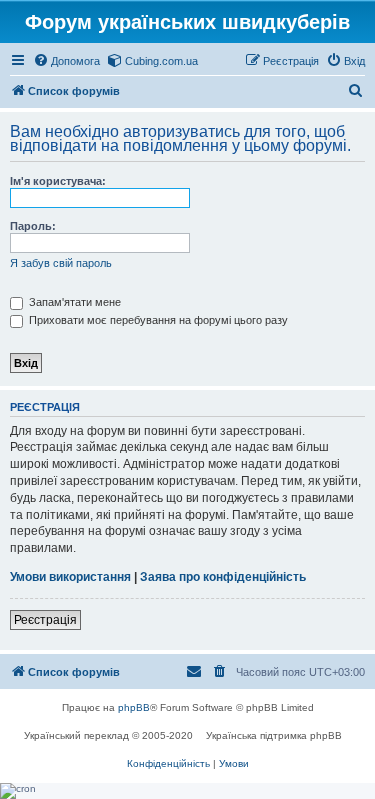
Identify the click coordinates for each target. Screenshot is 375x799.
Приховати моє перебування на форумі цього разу (157, 320)
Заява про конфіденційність (223, 577)
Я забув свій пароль (61, 263)
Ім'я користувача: (58, 181)
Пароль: (33, 226)
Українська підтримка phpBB (274, 735)
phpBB (134, 707)
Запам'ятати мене (73, 302)
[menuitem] (66, 61)
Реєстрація (45, 620)
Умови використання (70, 577)
